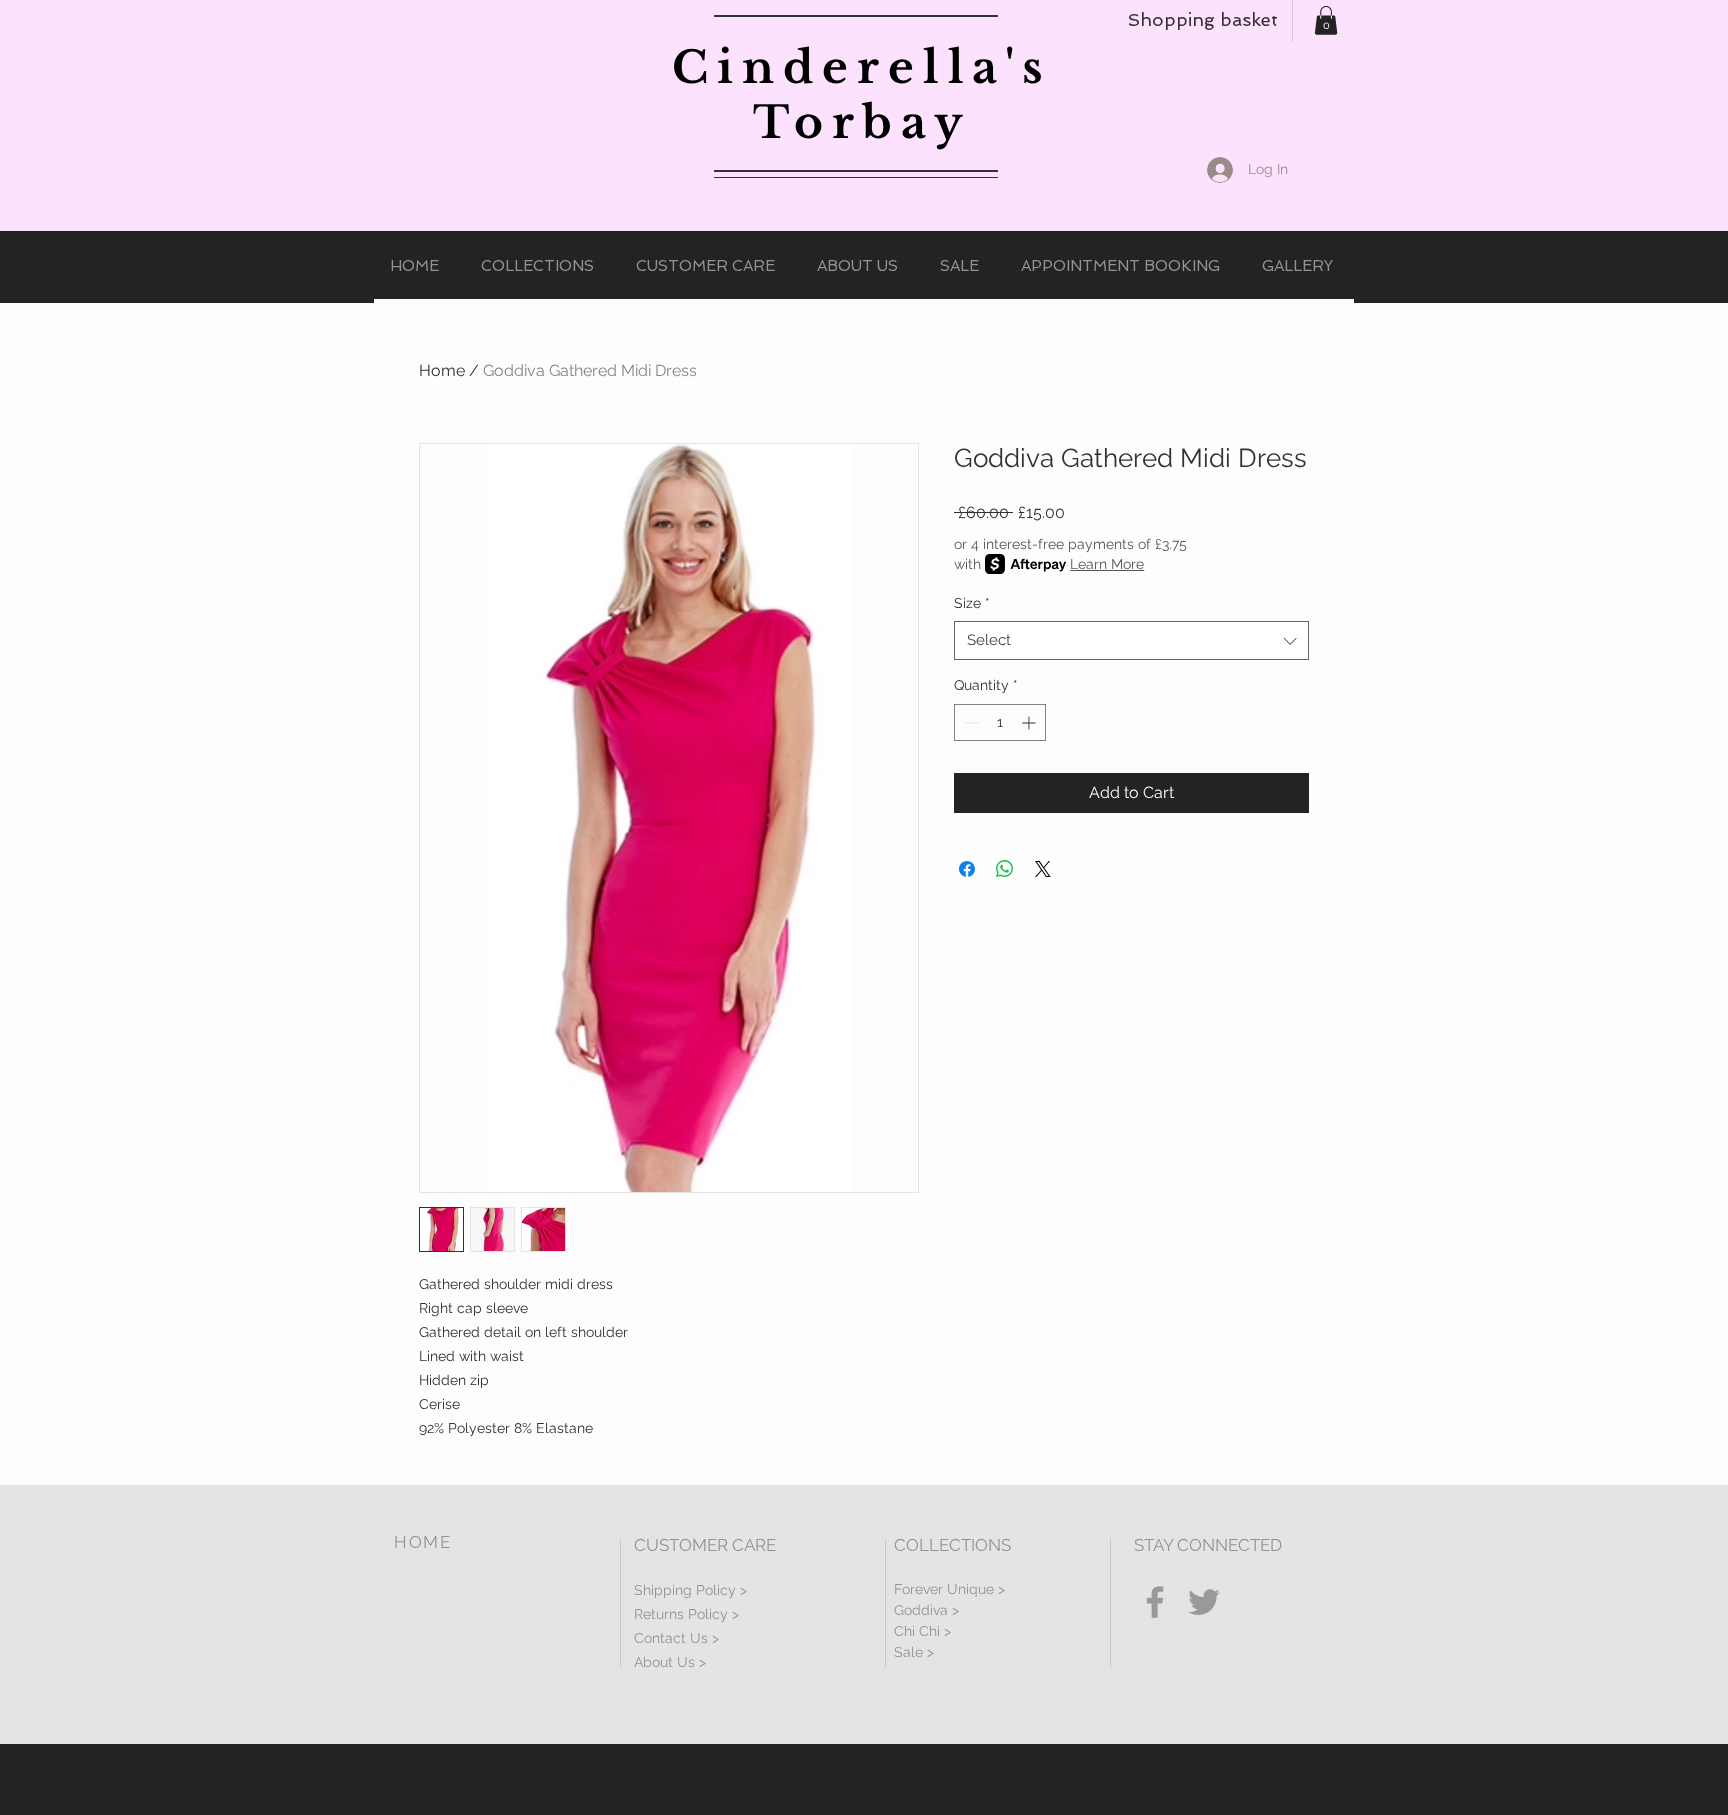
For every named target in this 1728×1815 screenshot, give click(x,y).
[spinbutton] (1000, 722)
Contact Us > (676, 1638)
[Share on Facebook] (967, 869)
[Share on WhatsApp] (1005, 869)
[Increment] (1030, 722)
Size (972, 603)
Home (442, 370)
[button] (1326, 20)
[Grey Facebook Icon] (1155, 1602)
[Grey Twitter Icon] (1204, 1602)
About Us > (670, 1662)
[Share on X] (1043, 869)
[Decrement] (969, 722)
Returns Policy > (686, 1614)
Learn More (1107, 564)
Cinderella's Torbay (862, 95)
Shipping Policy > (690, 1590)
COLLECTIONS (952, 1545)
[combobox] (1131, 640)
